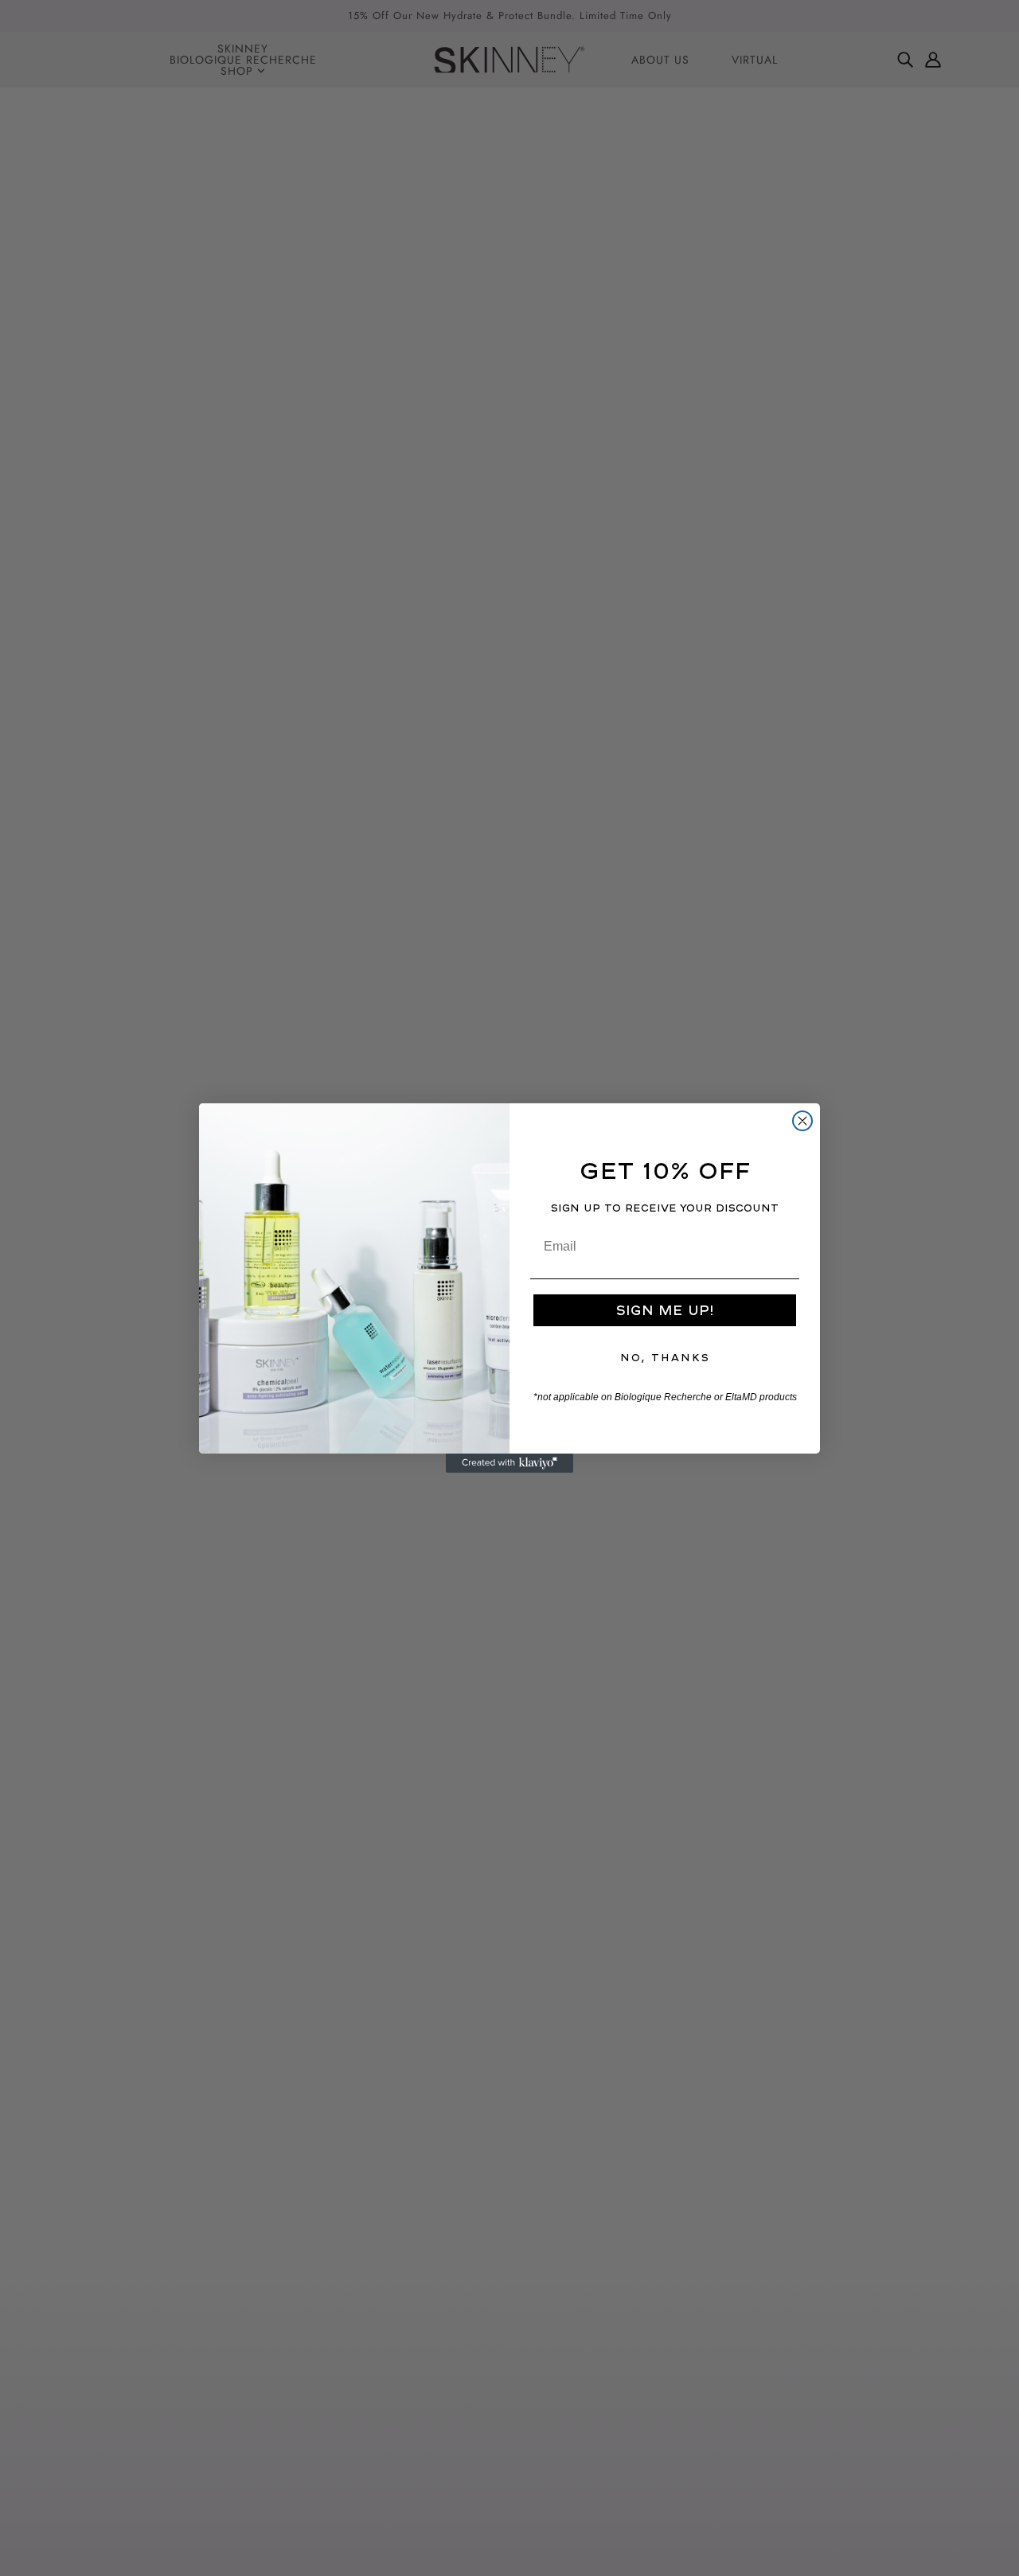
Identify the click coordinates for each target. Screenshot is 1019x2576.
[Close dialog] (802, 1121)
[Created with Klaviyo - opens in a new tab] (509, 1463)
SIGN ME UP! (665, 1310)
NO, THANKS (665, 1358)
